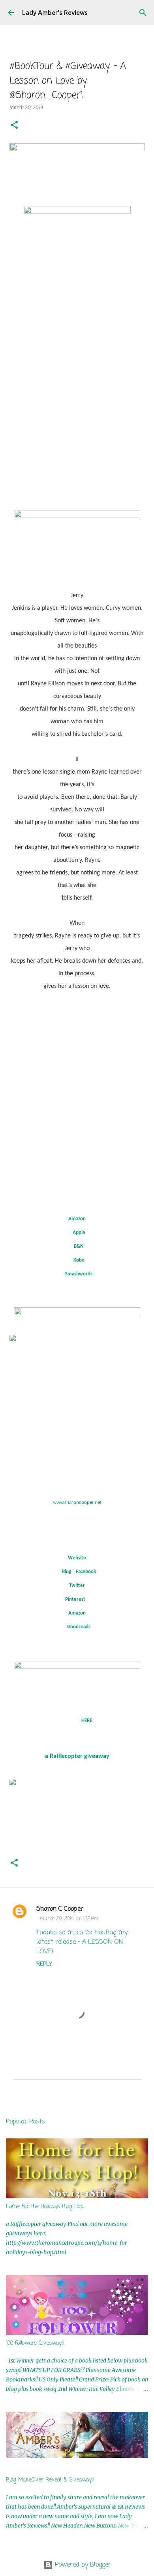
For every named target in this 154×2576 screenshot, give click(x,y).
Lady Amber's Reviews (55, 13)
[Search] (143, 13)
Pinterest (75, 1599)
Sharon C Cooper (60, 1909)
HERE (87, 1721)
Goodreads (79, 1627)
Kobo (79, 1260)
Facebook (86, 1572)
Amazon (77, 1219)
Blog (67, 1572)
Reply (44, 1964)
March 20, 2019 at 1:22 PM (69, 1919)
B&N (79, 1246)
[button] (14, 125)
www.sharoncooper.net (77, 1502)
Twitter (77, 1586)
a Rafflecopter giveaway (77, 1756)
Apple (79, 1233)
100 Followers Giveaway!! (35, 2343)
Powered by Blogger (82, 2565)
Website (77, 1558)
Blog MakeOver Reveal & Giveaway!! (50, 2480)
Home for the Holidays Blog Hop (45, 2207)
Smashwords (79, 1274)
